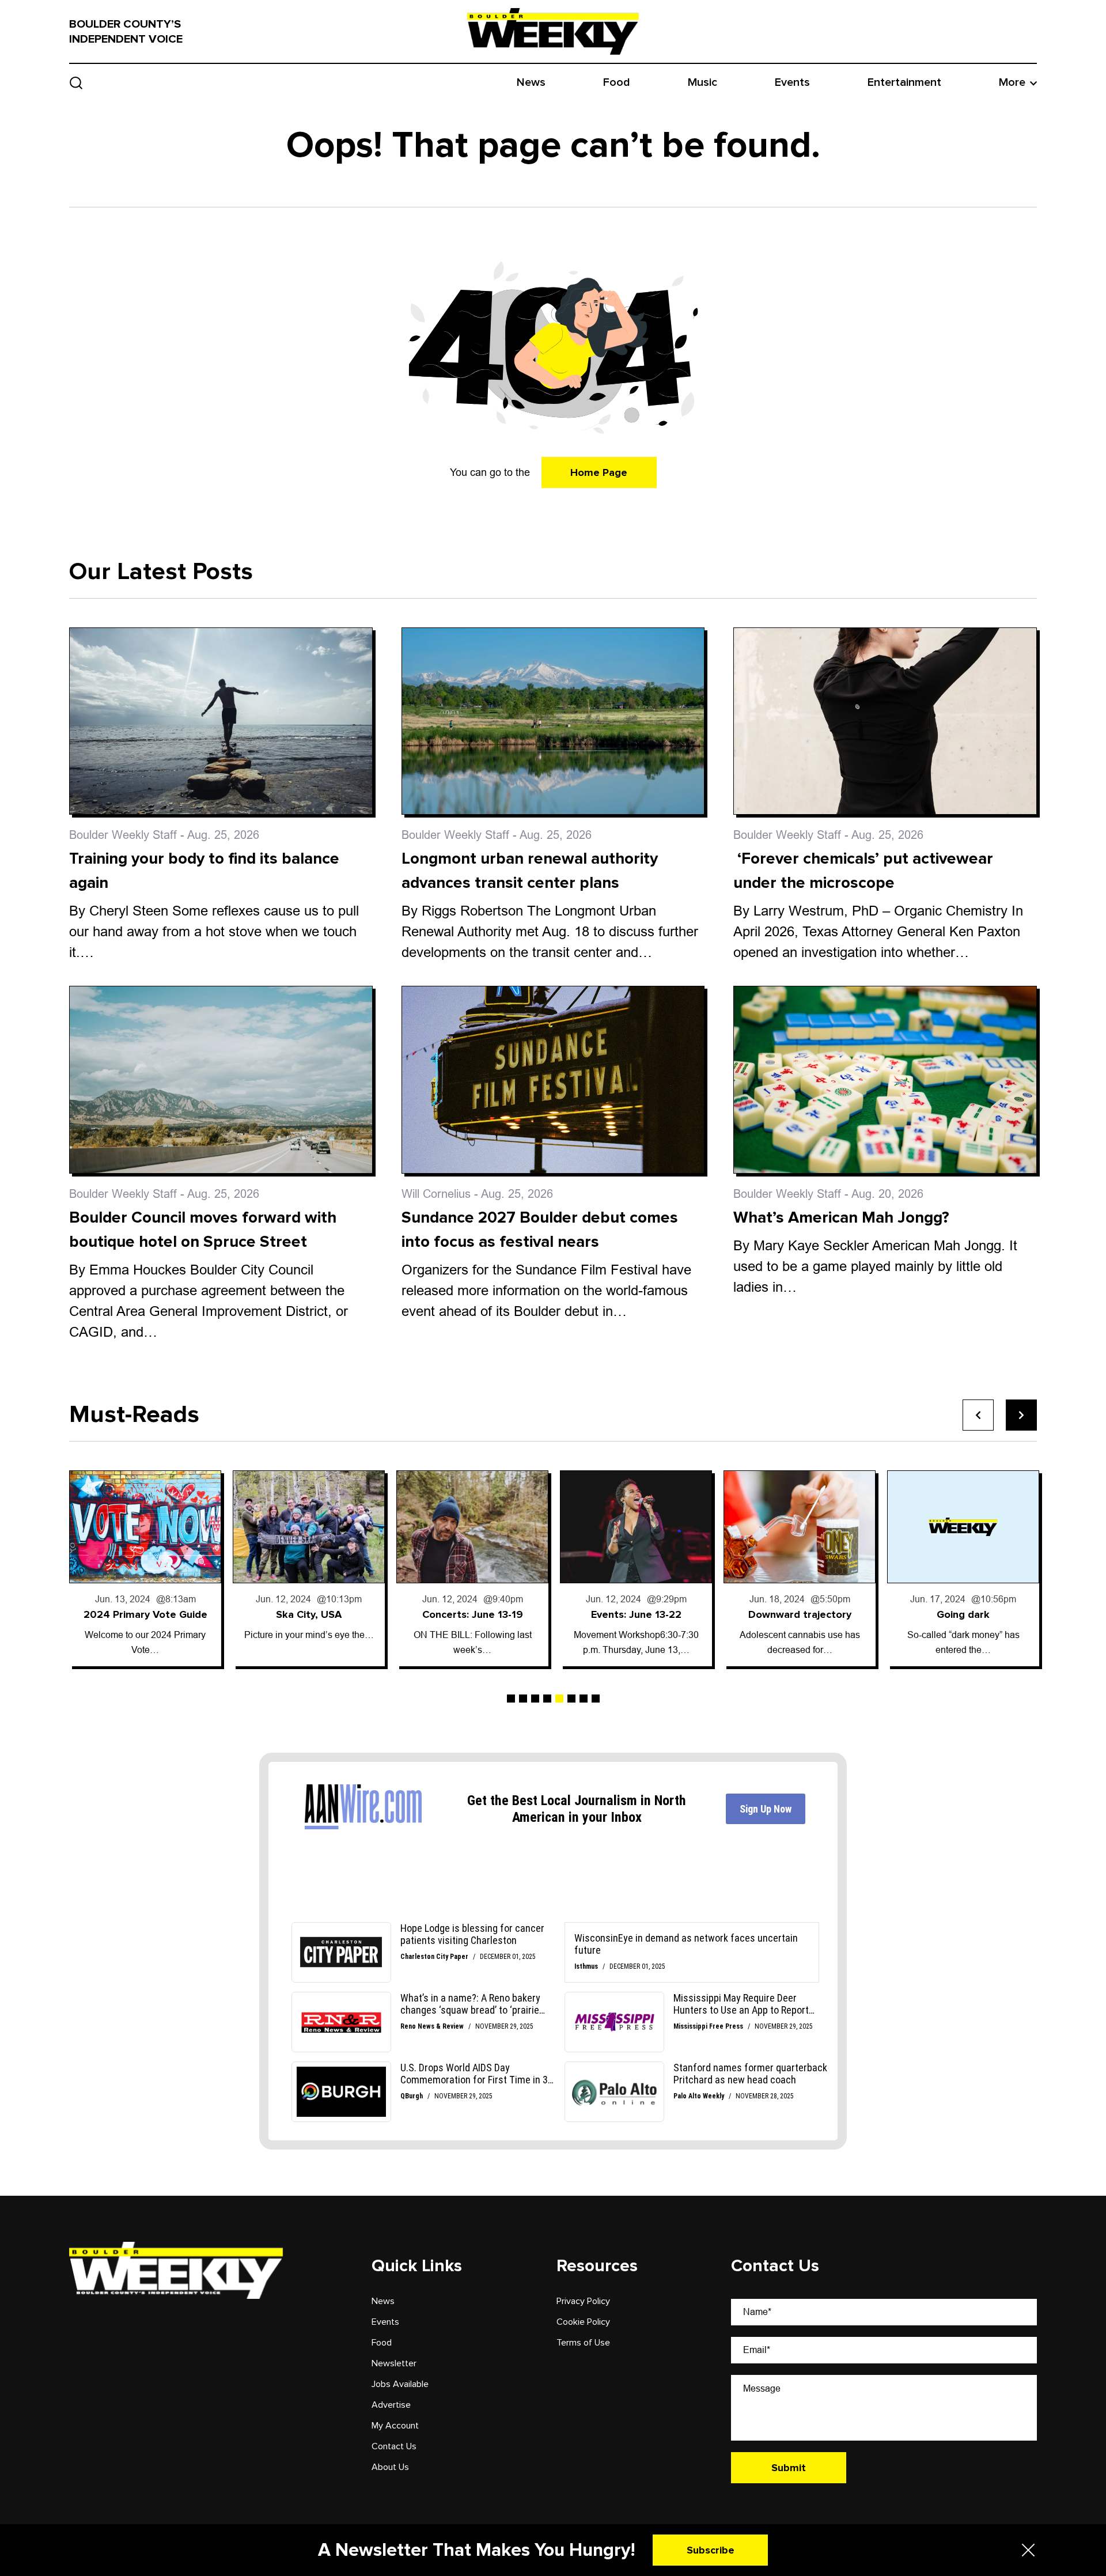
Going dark (801, 1614)
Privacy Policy (583, 2301)
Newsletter (394, 2363)
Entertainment (904, 82)
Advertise (391, 2405)
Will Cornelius (436, 1194)
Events (792, 82)
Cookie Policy (583, 2322)
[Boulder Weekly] (553, 31)
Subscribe (711, 2550)
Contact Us (394, 2446)
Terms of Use (583, 2343)
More (1012, 82)
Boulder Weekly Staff (123, 835)
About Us (390, 2467)
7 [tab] (584, 1699)
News (531, 82)
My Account (395, 2426)
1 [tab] (511, 1699)
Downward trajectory (637, 1614)
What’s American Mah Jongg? (841, 1217)
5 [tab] (559, 1699)
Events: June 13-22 (474, 1614)
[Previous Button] (978, 1415)
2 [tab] (523, 1699)
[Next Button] (1021, 1415)
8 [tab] (596, 1699)
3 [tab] (535, 1699)
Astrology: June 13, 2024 (965, 1614)
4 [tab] (547, 1699)
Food (617, 82)
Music (702, 82)
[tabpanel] (147, 1568)
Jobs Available (400, 2384)
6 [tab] (571, 1699)
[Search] (76, 83)
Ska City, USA (147, 1614)
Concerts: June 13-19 (310, 1614)
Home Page (599, 472)
